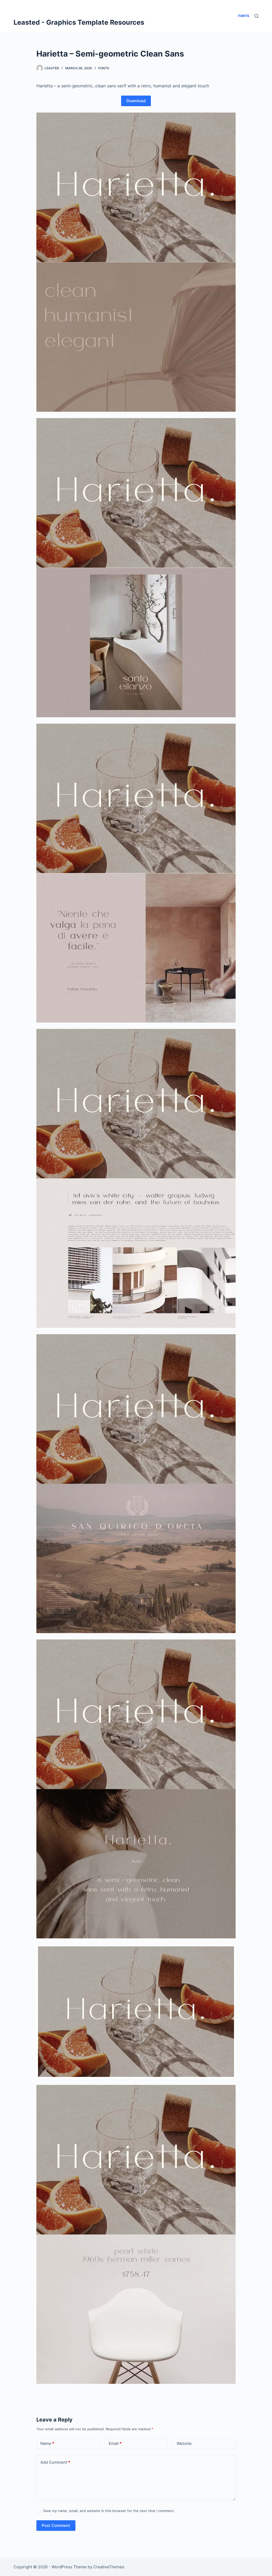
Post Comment (56, 2525)
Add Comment (55, 2462)
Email (115, 2443)
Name (47, 2443)
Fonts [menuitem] (244, 16)
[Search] (256, 16)
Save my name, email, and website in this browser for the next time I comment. (109, 2511)
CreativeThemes (109, 2567)
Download (136, 101)
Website (184, 2443)
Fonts (104, 68)
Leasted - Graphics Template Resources (79, 22)
